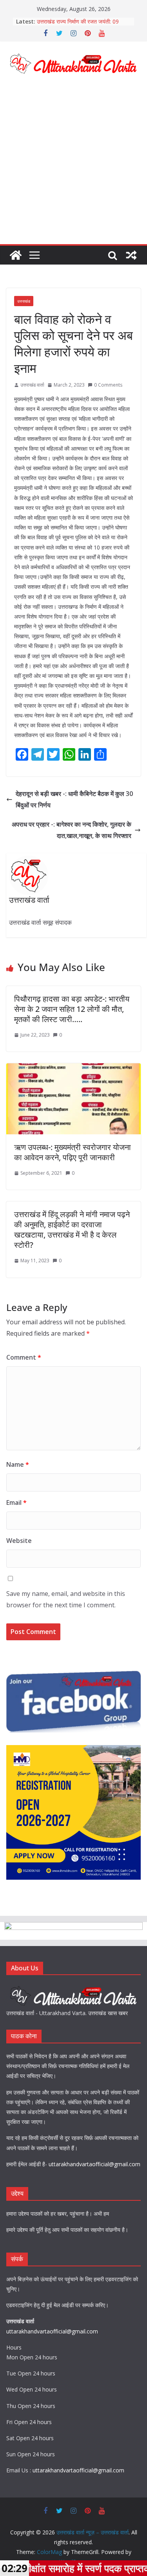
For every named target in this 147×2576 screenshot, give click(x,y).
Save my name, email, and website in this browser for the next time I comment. (66, 1599)
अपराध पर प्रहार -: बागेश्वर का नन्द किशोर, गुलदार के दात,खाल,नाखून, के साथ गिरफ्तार (72, 830)
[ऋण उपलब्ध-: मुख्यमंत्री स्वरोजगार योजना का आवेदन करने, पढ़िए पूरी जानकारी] (73, 1069)
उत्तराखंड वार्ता (32, 385)
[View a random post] (131, 255)
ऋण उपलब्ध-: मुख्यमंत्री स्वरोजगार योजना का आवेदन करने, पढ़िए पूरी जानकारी (73, 1152)
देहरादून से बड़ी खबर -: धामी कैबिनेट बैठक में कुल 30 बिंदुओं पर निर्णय (74, 799)
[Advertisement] (73, 167)
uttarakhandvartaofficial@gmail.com (94, 2164)
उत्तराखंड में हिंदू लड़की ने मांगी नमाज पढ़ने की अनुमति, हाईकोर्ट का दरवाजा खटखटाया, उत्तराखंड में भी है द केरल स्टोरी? (72, 1230)
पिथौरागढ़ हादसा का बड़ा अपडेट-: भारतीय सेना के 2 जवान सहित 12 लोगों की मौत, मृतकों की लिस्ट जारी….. (72, 1009)
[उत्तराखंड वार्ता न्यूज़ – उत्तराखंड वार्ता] (16, 255)
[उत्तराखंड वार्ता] (73, 1988)
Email (16, 1503)
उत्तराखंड (24, 301)
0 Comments (108, 385)
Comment (24, 1357)
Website (19, 1541)
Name (18, 1464)
